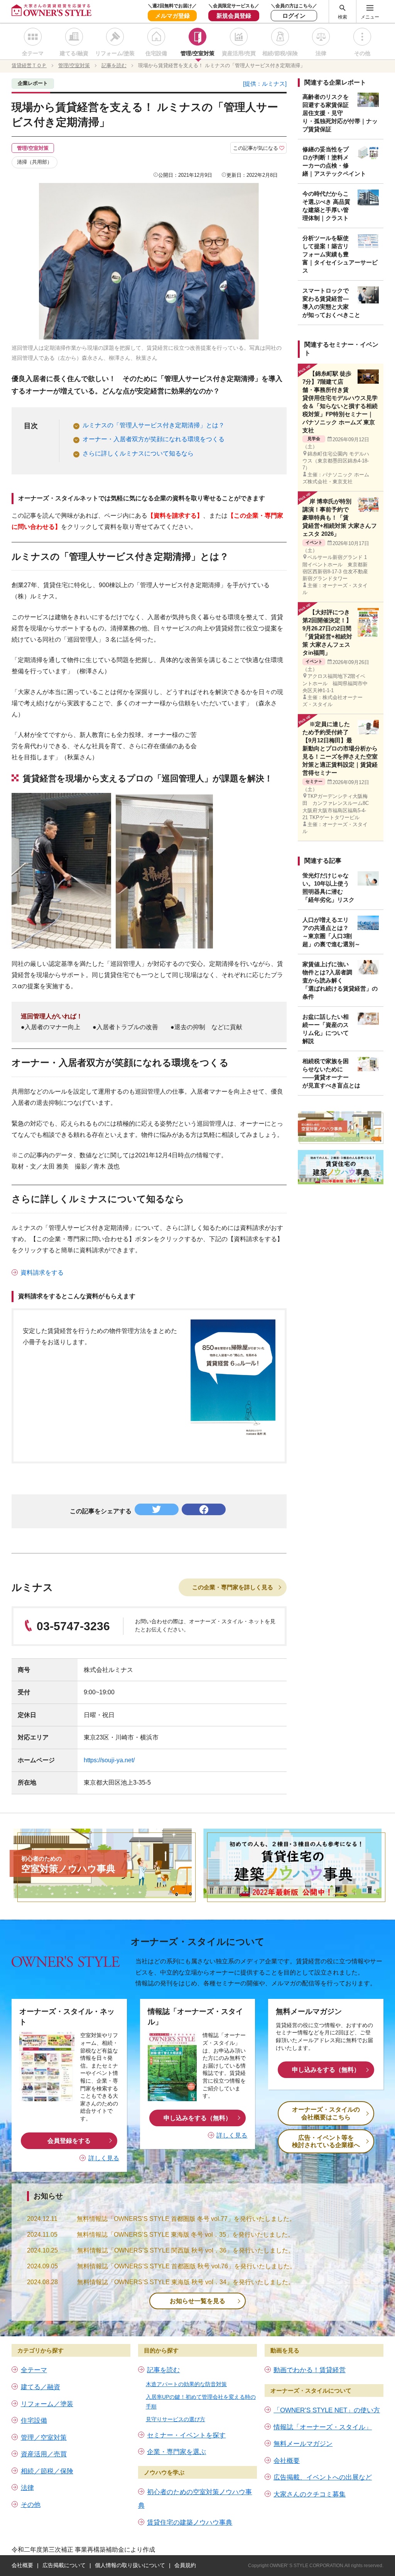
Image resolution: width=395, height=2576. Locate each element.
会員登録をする (69, 2141)
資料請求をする (42, 1273)
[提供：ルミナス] (265, 84)
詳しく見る (104, 2158)
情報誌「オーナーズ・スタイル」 (323, 2427)
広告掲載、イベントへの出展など (323, 2477)
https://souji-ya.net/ (109, 1760)
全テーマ (33, 53)
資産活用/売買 (239, 53)
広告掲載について (64, 2565)
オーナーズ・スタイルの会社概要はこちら (326, 2113)
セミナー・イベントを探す (186, 2435)
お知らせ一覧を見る (197, 2301)
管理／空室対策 (44, 2438)
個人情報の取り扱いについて (130, 2565)
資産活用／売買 (44, 2454)
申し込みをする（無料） (197, 2118)
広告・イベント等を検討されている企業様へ (326, 2141)
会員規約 (185, 2565)
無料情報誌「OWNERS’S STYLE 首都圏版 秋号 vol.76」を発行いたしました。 (187, 2266)
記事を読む (163, 2370)
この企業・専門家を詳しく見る (233, 1587)
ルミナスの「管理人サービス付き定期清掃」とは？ (154, 425)
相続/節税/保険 (280, 53)
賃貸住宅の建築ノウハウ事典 (190, 2523)
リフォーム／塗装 (47, 2404)
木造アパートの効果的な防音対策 (186, 2384)
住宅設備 (156, 53)
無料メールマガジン (303, 2444)
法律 (321, 53)
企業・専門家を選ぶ (176, 2452)
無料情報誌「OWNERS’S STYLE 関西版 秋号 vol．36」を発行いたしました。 (186, 2250)
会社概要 (287, 2461)
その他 (362, 53)
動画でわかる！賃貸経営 (310, 2370)
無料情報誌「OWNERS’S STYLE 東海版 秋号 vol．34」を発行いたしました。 (186, 2282)
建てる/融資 (74, 53)
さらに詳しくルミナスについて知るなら (138, 453)
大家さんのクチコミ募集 (310, 2494)
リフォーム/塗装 (115, 53)
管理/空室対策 (197, 53)
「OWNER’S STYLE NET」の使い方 (327, 2410)
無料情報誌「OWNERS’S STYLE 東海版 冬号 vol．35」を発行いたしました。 (185, 2235)
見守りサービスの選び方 (176, 2419)
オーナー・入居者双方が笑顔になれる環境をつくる (154, 439)
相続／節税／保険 (47, 2471)
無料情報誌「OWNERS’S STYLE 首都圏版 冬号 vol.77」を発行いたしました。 (186, 2219)
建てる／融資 (41, 2387)
